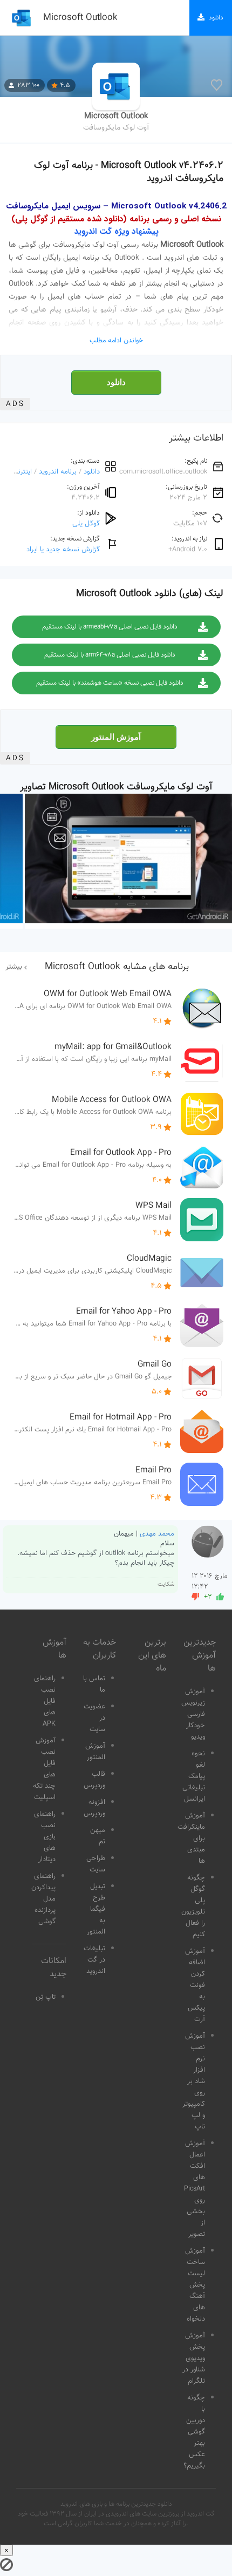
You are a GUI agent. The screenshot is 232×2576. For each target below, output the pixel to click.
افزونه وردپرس (94, 1808)
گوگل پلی (86, 523)
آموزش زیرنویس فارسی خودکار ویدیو (193, 1714)
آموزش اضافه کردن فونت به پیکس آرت (195, 1985)
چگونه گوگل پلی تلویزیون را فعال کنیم (193, 1906)
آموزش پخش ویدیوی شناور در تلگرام (194, 2358)
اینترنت (22, 472)
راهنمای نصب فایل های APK (45, 1701)
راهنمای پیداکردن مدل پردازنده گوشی (43, 1899)
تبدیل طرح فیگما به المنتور (96, 1909)
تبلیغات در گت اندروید (94, 1960)
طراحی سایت (96, 1864)
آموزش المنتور (116, 737)
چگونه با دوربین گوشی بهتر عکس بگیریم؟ (194, 2432)
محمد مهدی (157, 1534)
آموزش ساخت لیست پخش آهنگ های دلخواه (195, 2285)
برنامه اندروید (58, 472)
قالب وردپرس (94, 1780)
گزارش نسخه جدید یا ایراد (63, 549)
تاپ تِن (46, 1997)
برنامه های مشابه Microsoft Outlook (117, 967)
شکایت (166, 1584)
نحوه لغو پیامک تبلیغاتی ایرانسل (194, 1776)
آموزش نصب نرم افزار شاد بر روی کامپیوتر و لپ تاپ (194, 2081)
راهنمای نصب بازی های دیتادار (45, 1837)
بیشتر (14, 967)
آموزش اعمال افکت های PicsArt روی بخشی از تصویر (195, 2189)
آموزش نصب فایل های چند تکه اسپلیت (44, 1769)
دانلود (116, 382)
